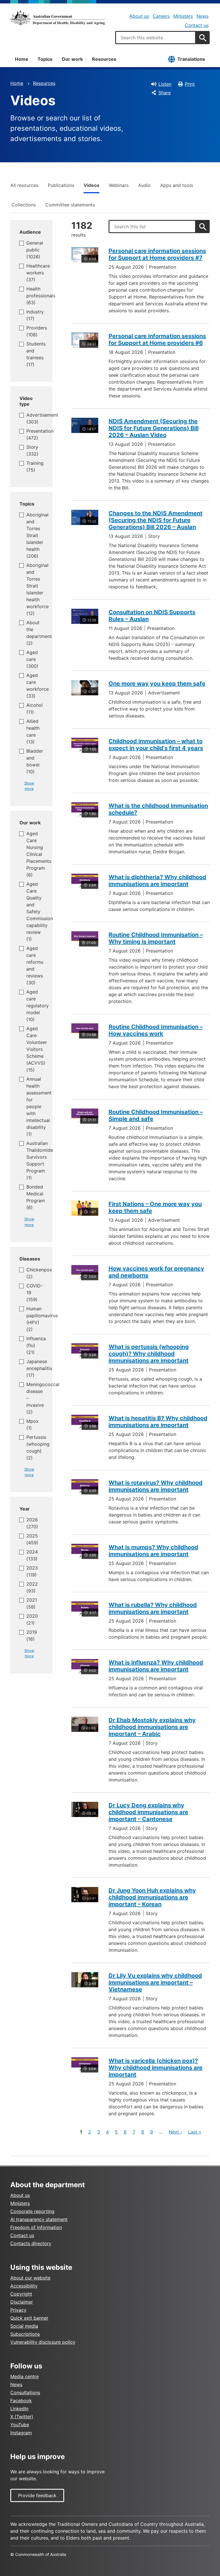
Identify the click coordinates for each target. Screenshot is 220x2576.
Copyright (21, 2294)
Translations (191, 59)
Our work (72, 59)
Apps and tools (177, 185)
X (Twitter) (22, 2417)
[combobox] (156, 38)
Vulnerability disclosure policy (43, 2342)
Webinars (119, 185)
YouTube (20, 2425)
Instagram (21, 2433)
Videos (92, 185)
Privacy (18, 2310)
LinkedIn (19, 2409)
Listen (165, 84)
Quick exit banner (29, 2318)
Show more (29, 786)
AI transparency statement (39, 2219)
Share (165, 93)
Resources (104, 59)
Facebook (21, 2401)
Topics (45, 59)
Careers (161, 16)
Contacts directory (31, 2243)
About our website (30, 2278)
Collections (24, 205)
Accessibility (24, 2286)
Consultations (25, 2392)
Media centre (24, 2376)
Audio (144, 185)
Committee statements (70, 205)
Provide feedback (37, 2495)
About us (139, 16)
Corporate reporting (32, 2211)
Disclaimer (22, 2302)
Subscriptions (25, 2334)
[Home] (58, 18)
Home (22, 59)
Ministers (183, 16)
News (203, 16)
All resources (24, 185)
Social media (24, 2326)
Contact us (197, 25)
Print (190, 84)
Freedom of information (36, 2227)
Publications (61, 185)
